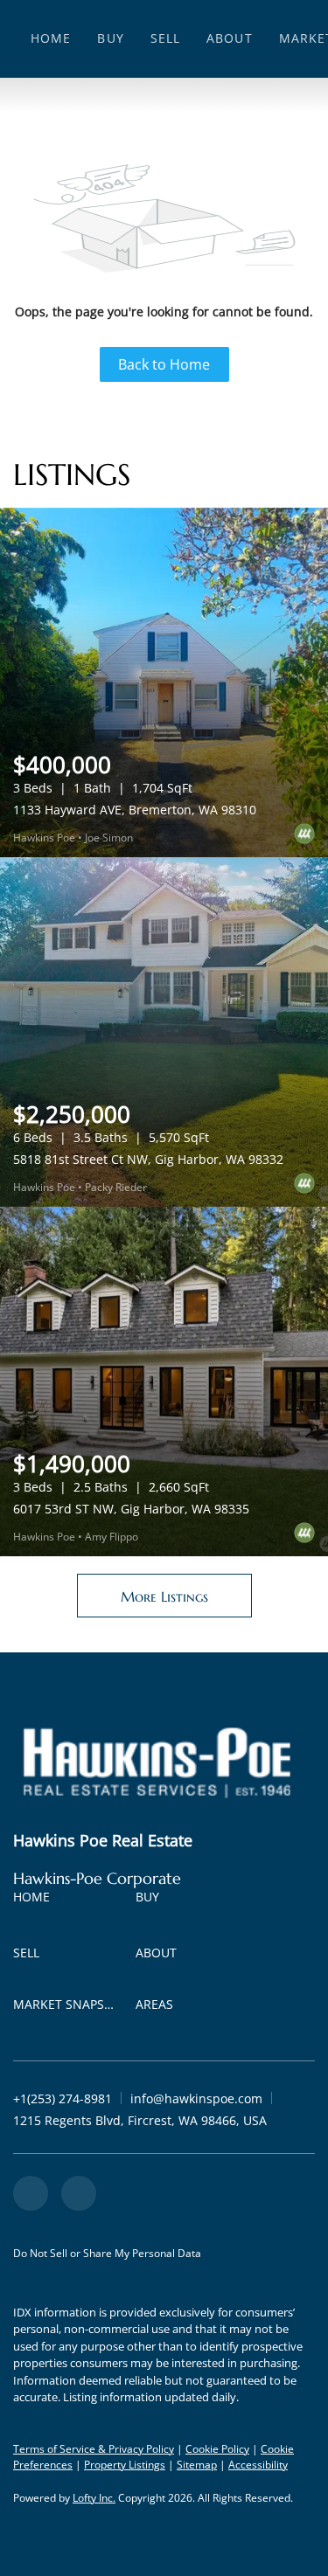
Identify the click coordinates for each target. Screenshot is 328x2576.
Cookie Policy (217, 2449)
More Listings (164, 1596)
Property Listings (125, 2465)
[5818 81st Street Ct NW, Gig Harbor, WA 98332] (164, 1032)
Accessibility (258, 2465)
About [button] (230, 38)
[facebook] (31, 2193)
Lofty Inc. (94, 2498)
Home (51, 38)
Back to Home (164, 364)
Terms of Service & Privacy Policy (94, 2449)
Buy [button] (110, 38)
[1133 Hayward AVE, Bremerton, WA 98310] (164, 682)
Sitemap (197, 2465)
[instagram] (79, 2193)
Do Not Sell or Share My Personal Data (107, 2253)
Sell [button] (165, 38)
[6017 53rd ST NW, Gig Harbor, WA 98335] (164, 1381)
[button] (36, 1900)
